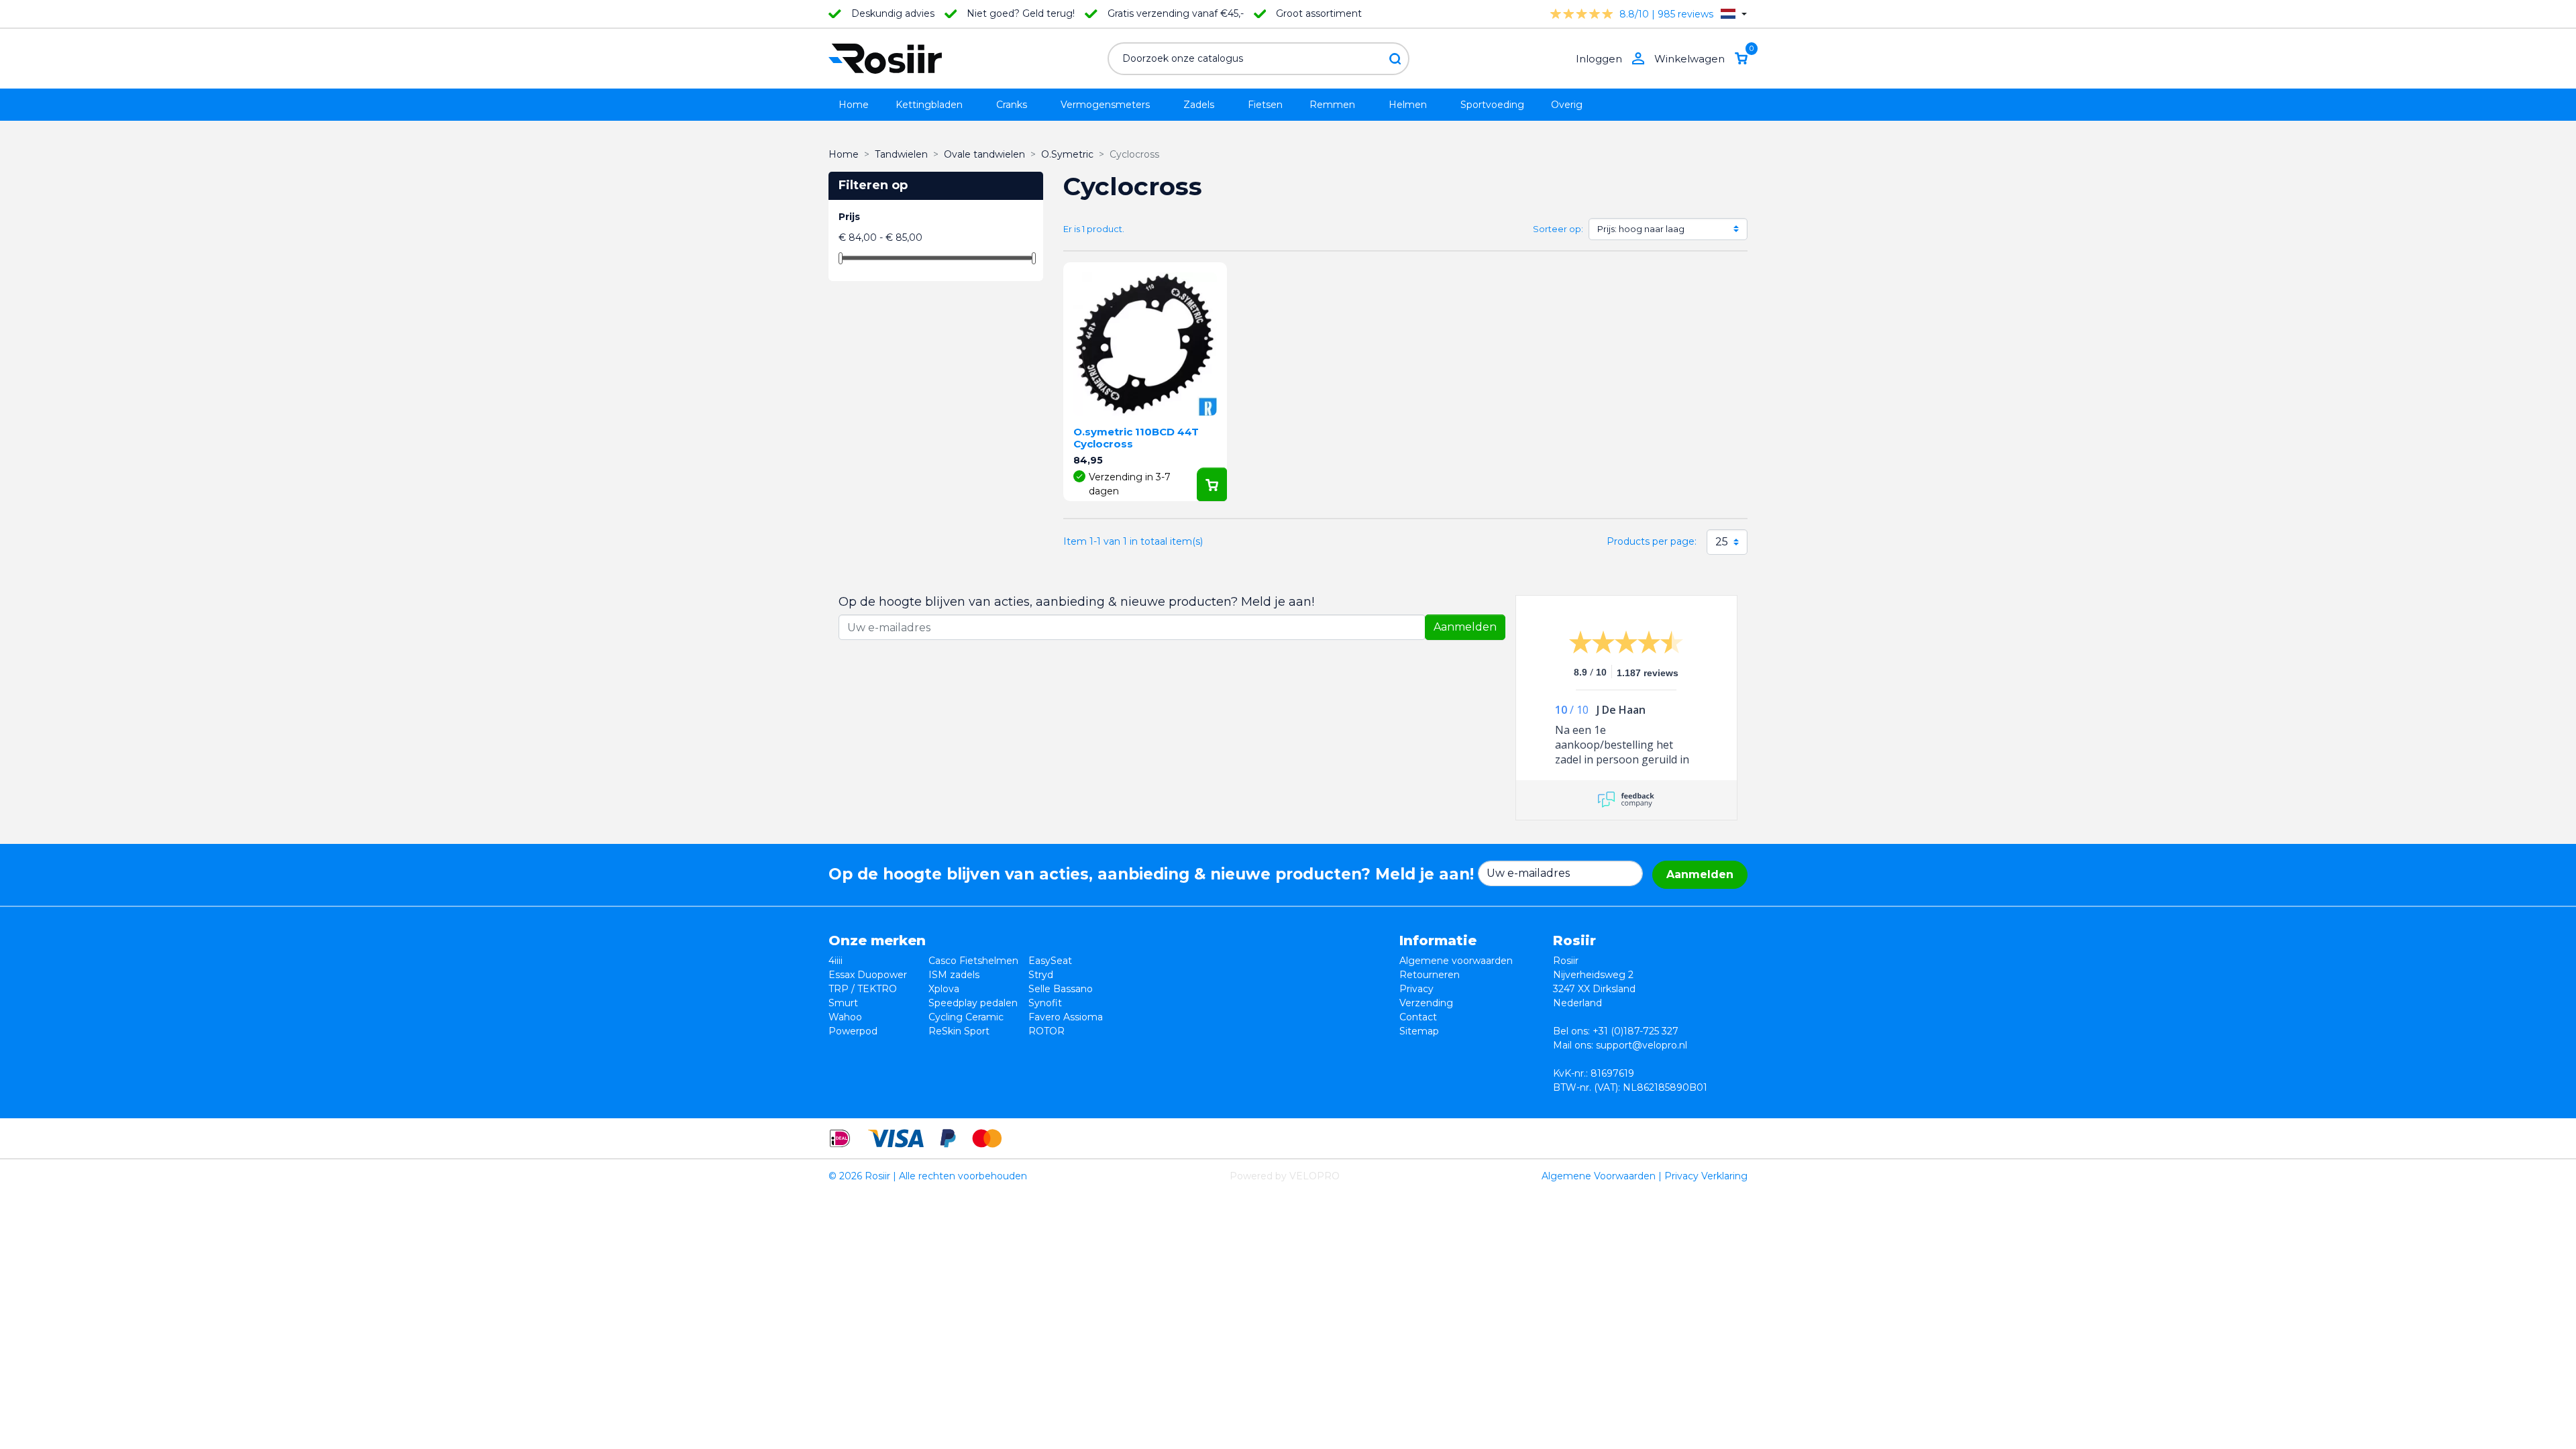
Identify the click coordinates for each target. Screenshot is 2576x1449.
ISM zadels (954, 975)
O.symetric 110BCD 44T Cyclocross (1136, 438)
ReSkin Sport (959, 1031)
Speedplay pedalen (973, 1003)
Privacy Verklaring (1706, 1176)
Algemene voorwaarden (1456, 961)
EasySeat (1050, 961)
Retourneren (1430, 975)
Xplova (944, 989)
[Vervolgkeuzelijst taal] (1734, 14)
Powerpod (853, 1031)
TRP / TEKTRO (863, 989)
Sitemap (1419, 1031)
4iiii (836, 961)
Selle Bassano (1061, 989)
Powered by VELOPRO (1285, 1176)
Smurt (843, 1003)
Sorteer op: (1558, 229)
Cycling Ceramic (966, 1017)
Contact (1418, 1017)
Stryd (1041, 975)
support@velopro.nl (1642, 1045)
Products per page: (1652, 541)
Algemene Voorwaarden (1599, 1176)
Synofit (1045, 1003)
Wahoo (845, 1017)
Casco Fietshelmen (973, 961)
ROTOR (1046, 1031)
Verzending (1426, 1003)
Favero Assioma (1066, 1017)
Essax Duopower (868, 975)
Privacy (1416, 989)
